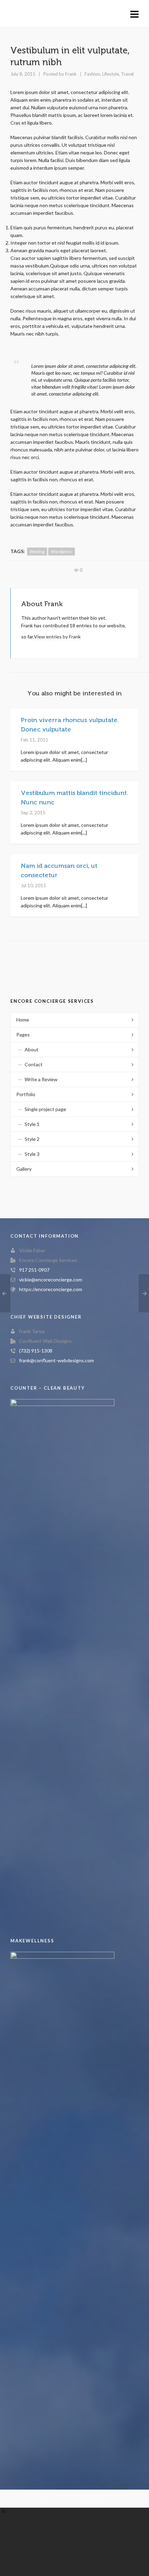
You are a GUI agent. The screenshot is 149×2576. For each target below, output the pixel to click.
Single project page (45, 1109)
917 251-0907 (34, 1270)
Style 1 (32, 1124)
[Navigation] (134, 14)
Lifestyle (111, 74)
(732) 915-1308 (36, 1351)
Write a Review (41, 1079)
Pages (23, 1035)
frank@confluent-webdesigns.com (56, 1360)
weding (37, 552)
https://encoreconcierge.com (51, 1289)
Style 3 (32, 1154)
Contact (34, 1064)
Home (23, 1020)
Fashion (92, 74)
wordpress (62, 552)
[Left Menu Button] (3, 2511)
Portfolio (26, 1094)
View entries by (57, 637)
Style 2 (32, 1139)
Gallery (24, 1169)
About (32, 1049)
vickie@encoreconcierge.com (51, 1279)
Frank (71, 74)
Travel (127, 74)
